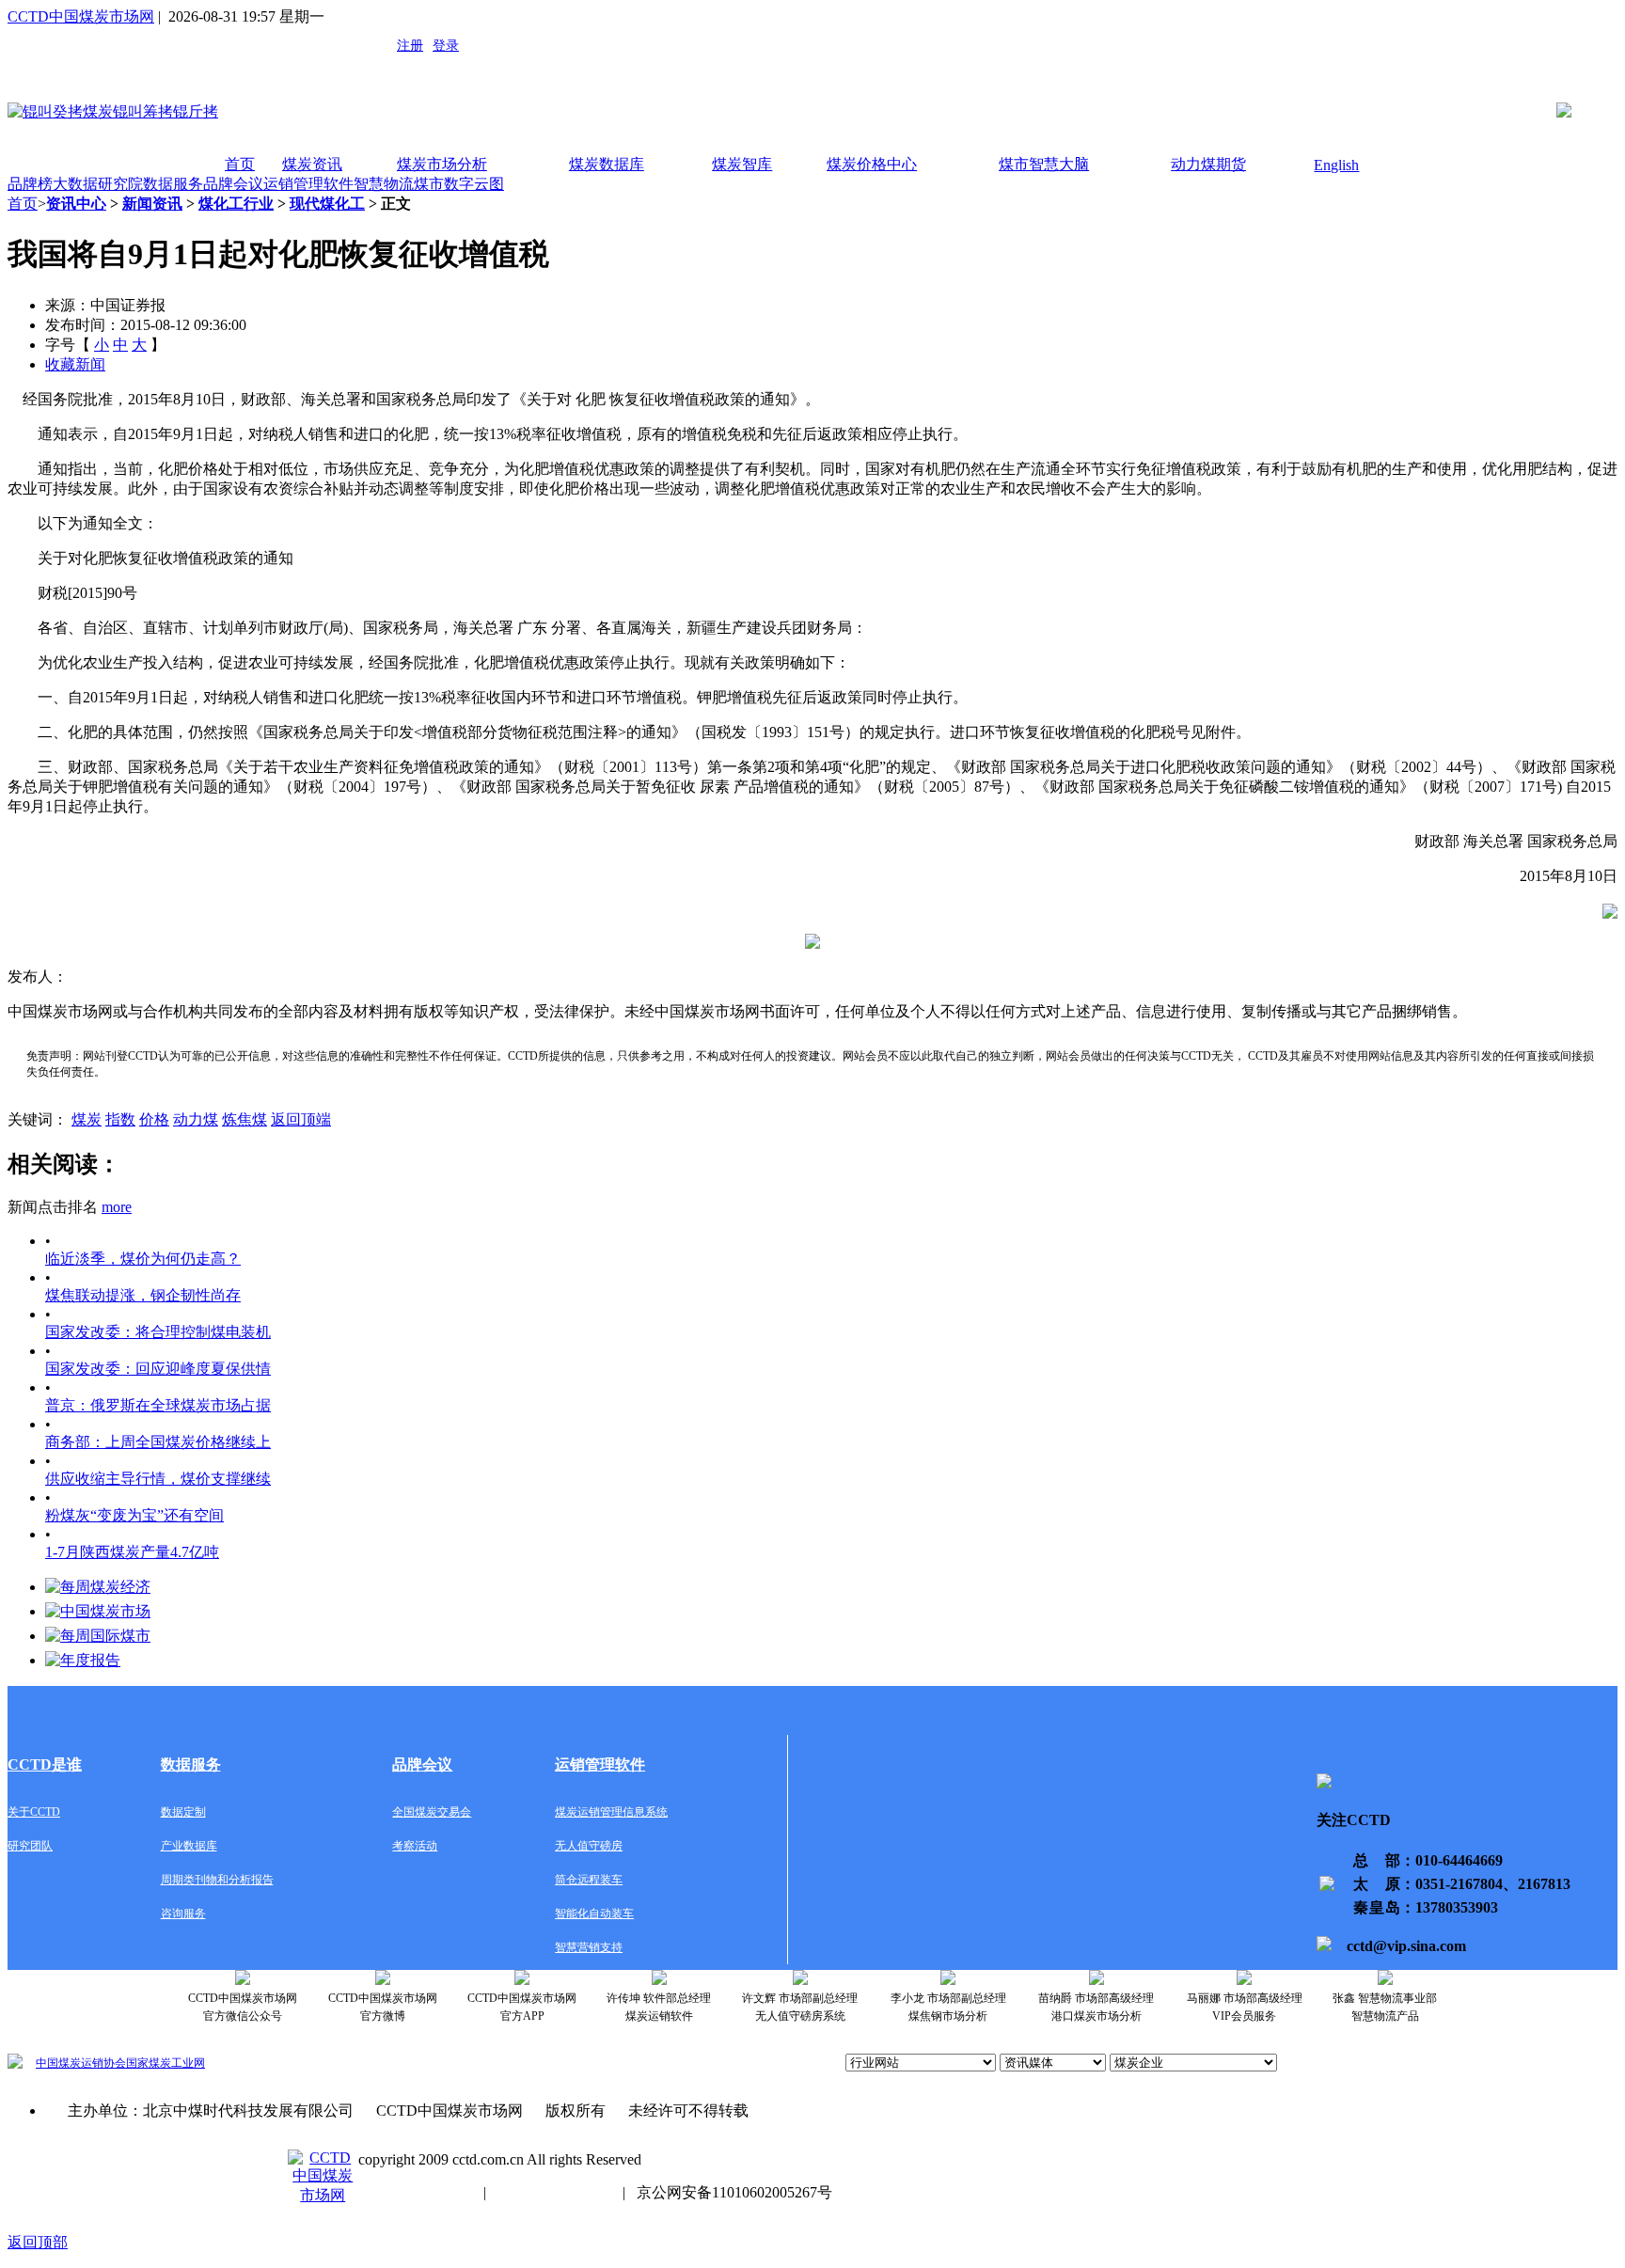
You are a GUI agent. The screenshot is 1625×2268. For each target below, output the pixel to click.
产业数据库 (189, 1846)
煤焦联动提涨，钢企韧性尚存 (143, 1295)
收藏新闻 (75, 364)
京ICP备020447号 (415, 2192)
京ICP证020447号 (554, 2192)
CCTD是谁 (45, 1764)
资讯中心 (76, 204)
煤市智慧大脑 (1044, 164)
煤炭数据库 (607, 164)
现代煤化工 (327, 204)
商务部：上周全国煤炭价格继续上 (158, 1442)
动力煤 (196, 1119)
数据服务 (173, 184)
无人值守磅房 (589, 1846)
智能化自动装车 (594, 1914)
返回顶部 (38, 2242)
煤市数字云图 (459, 184)
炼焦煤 (245, 1119)
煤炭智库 (742, 164)
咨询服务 (183, 1914)
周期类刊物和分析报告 (217, 1880)
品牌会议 (233, 184)
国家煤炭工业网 (166, 2063)
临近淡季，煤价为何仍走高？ (143, 1259)
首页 (240, 164)
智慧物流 (384, 184)
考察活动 (415, 1846)
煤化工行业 (236, 204)
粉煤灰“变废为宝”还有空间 (134, 1515)
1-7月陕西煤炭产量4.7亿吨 (132, 1552)
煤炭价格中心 (872, 164)
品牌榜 (30, 184)
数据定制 (183, 1812)
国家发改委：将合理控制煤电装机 (158, 1332)
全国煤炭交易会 (432, 1812)
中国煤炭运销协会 (81, 2063)
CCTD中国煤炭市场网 (81, 16)
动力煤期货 (1208, 164)
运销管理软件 (308, 184)
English (1336, 165)
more (117, 1207)
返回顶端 (301, 1119)
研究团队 (30, 1846)
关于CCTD (34, 1812)
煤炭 (87, 1119)
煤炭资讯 (312, 164)
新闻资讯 (152, 204)
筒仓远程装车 (589, 1880)
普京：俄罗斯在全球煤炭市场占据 (158, 1405)
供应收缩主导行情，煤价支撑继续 (158, 1479)
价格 (154, 1119)
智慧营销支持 (589, 1947)
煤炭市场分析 (442, 164)
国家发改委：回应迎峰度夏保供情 (158, 1369)
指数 (120, 1119)
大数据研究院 (98, 184)
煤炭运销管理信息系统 (611, 1812)
